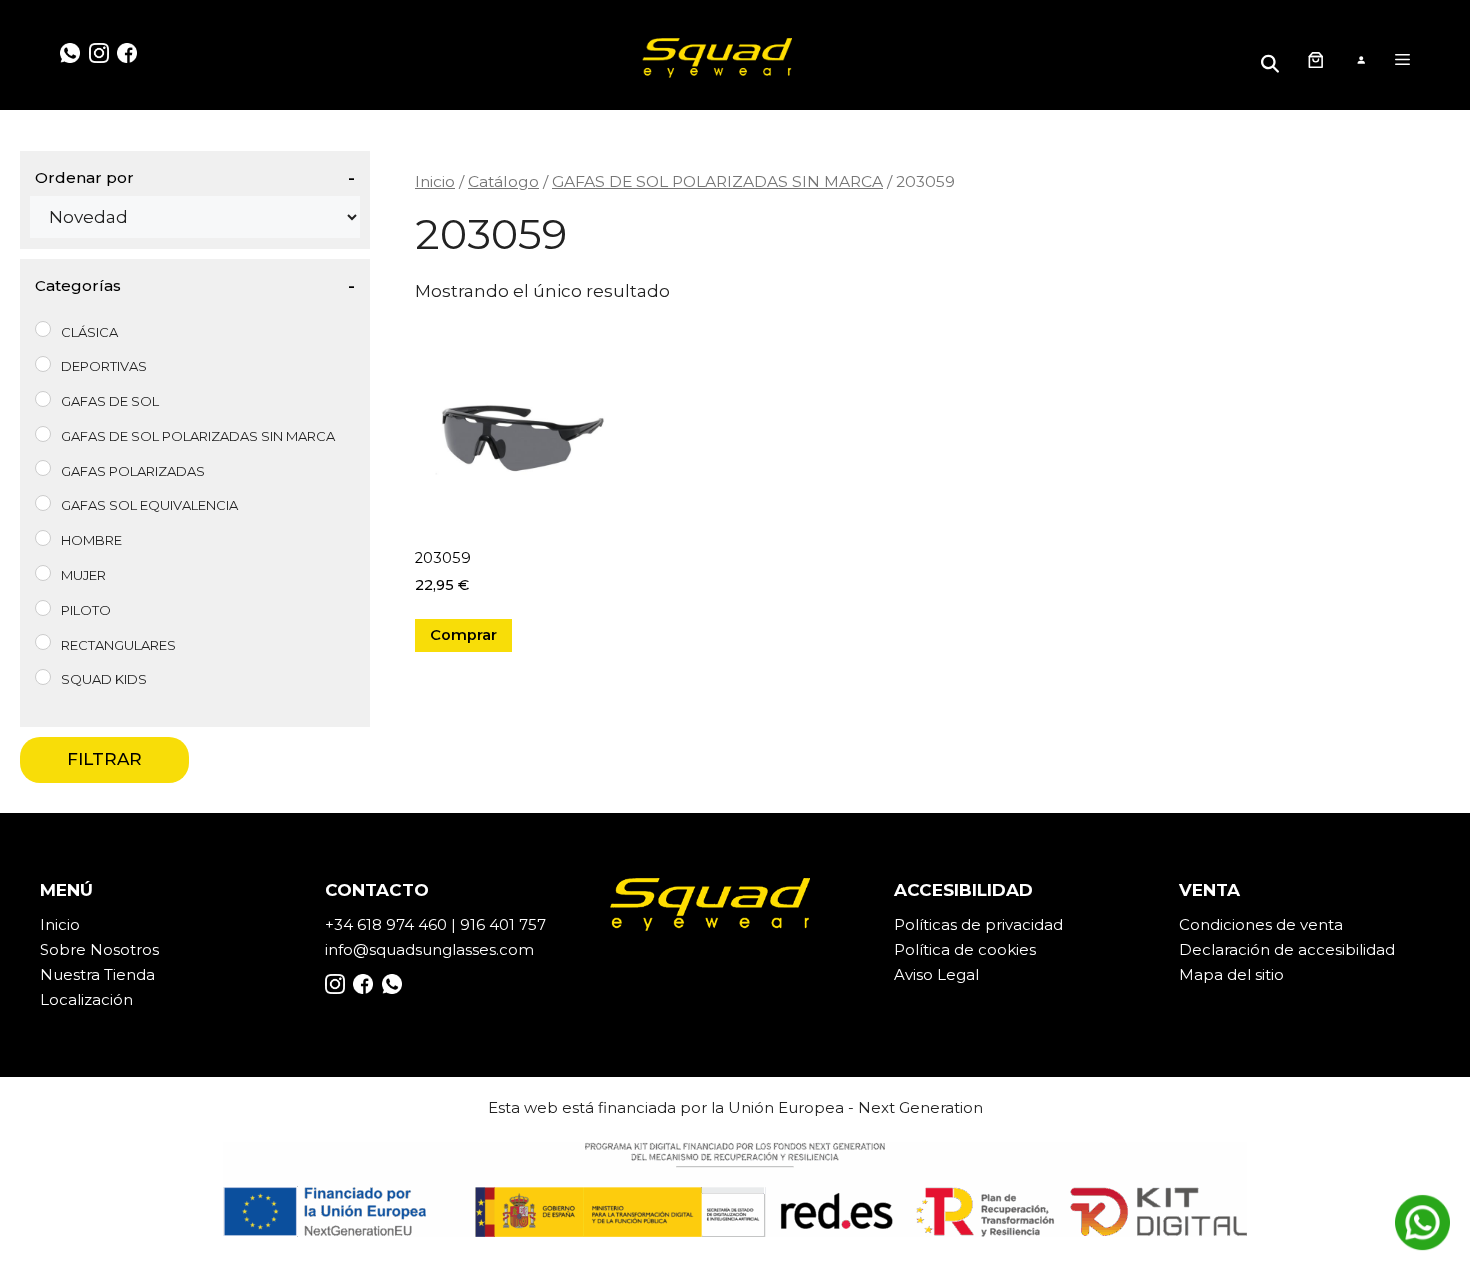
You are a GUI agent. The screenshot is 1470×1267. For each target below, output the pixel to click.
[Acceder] (1360, 60)
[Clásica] (43, 329)
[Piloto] (43, 608)
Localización (86, 999)
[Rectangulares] (43, 642)
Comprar (463, 635)
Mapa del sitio (1231, 974)
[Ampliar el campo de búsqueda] (1273, 59)
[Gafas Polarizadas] (43, 468)
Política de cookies (965, 949)
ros (147, 949)
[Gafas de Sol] (43, 399)
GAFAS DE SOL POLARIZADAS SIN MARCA (717, 181)
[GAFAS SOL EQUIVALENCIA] (43, 503)
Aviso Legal (936, 974)
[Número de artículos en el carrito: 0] (1315, 60)
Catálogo (503, 181)
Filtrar (104, 759)
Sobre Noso (85, 949)
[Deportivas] (43, 364)
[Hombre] (43, 538)
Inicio (435, 181)
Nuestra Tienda (97, 974)
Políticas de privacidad (978, 924)
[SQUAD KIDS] (43, 677)
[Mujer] (43, 573)
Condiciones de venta (1261, 924)
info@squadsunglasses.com (429, 949)
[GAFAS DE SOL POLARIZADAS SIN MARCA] (43, 434)
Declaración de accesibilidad (1287, 949)
